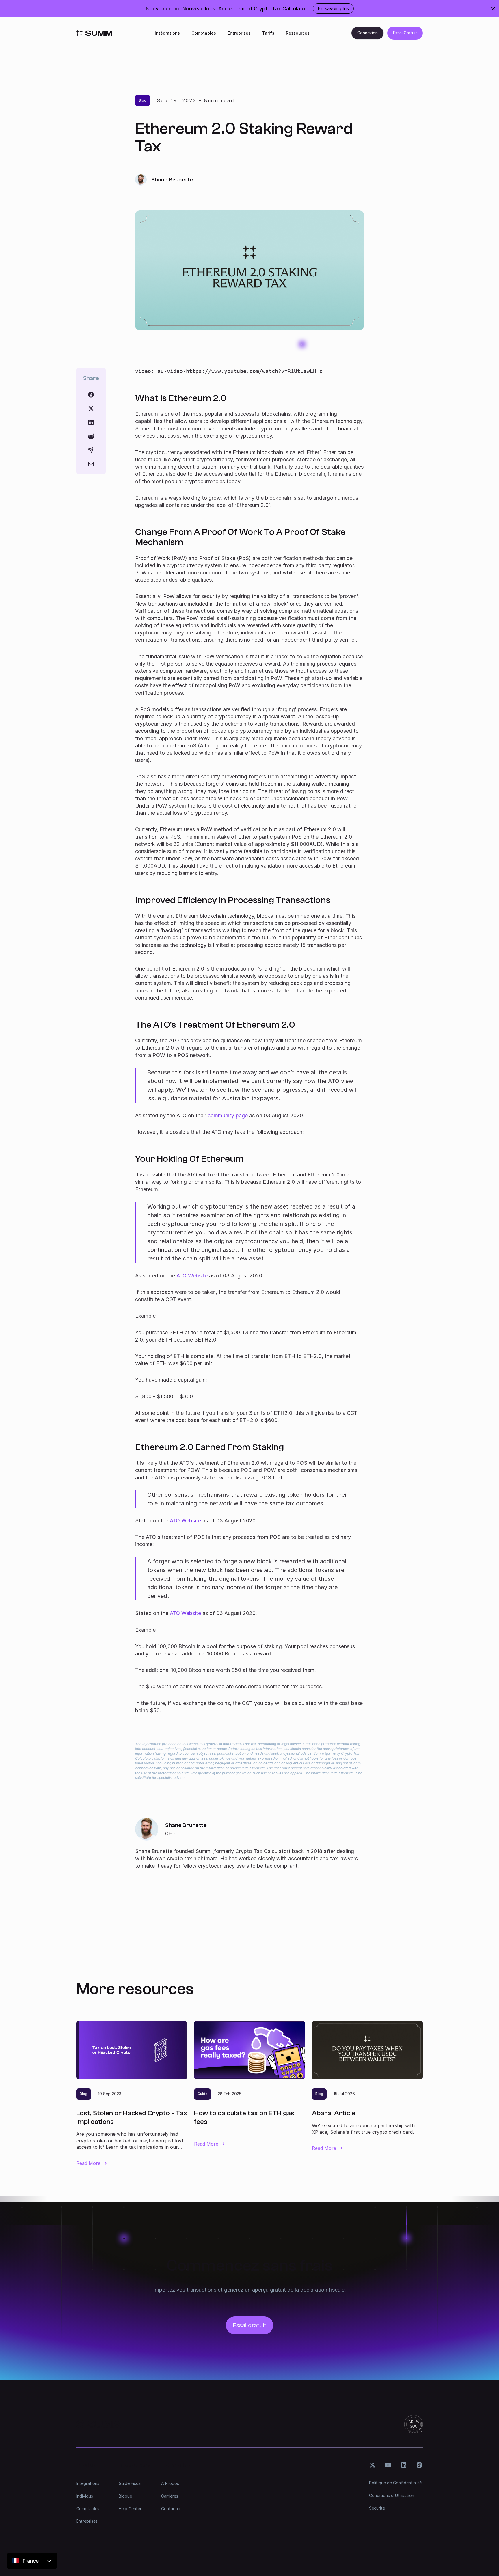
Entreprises (239, 33)
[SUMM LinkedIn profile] (404, 2465)
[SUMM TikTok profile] (419, 2465)
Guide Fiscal (130, 2483)
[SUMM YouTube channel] (388, 2465)
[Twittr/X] (91, 409)
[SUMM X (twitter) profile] (373, 2465)
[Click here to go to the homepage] (94, 33)
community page (228, 1115)
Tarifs (268, 33)
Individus (85, 2496)
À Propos (170, 2483)
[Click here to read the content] (91, 436)
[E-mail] (91, 464)
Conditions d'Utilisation (392, 2495)
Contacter (171, 2509)
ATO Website (192, 1276)
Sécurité (377, 2508)
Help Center (130, 2509)
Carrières (170, 2496)
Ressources (298, 33)
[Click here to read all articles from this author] (249, 1844)
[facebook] (91, 395)
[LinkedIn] (91, 422)
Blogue (125, 2496)
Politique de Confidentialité (395, 2483)
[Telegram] (91, 450)
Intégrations (167, 33)
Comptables (204, 33)
